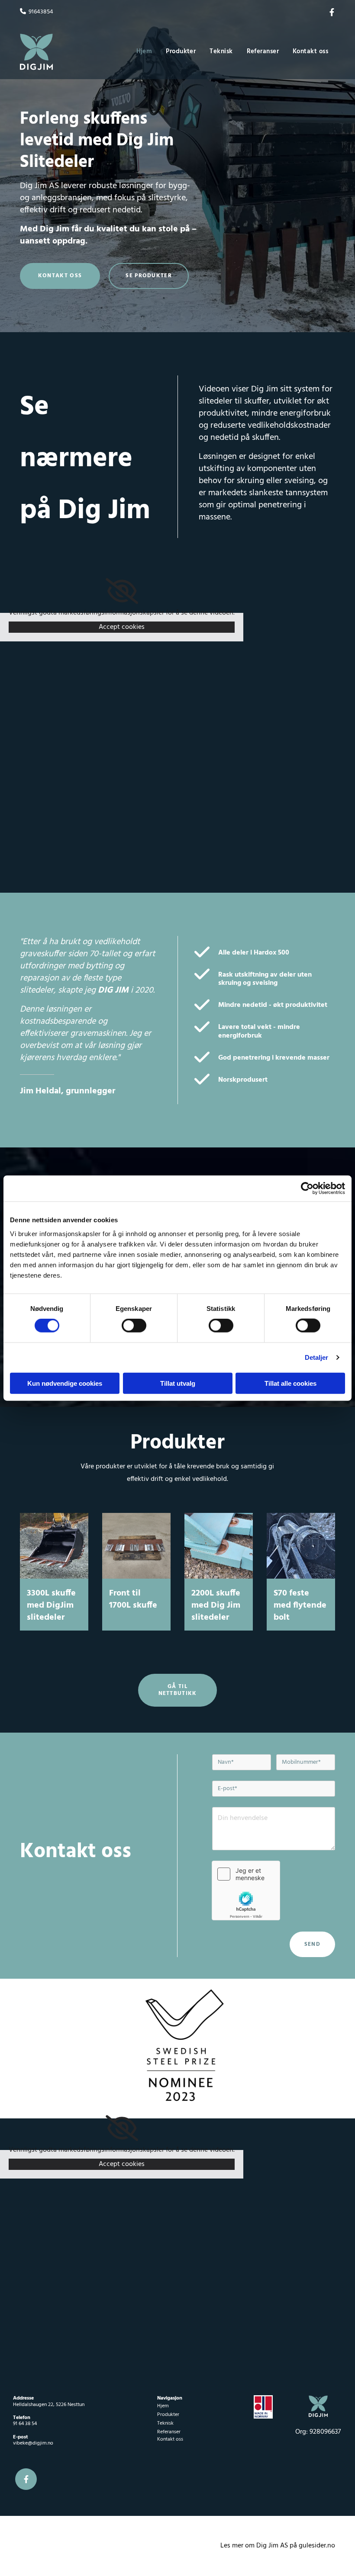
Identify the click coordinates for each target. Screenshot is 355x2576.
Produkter (181, 51)
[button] (60, 276)
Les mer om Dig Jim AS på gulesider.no (278, 2546)
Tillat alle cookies (290, 1383)
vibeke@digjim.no (33, 2443)
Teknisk (221, 51)
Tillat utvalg (178, 1383)
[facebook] (332, 12)
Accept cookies (122, 627)
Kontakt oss (310, 51)
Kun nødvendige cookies (65, 1383)
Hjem (144, 51)
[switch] (134, 1326)
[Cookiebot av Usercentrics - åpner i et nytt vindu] (307, 1189)
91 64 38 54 (25, 2424)
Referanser (263, 51)
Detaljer (317, 1357)
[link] (122, 591)
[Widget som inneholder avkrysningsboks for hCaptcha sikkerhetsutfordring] (246, 1890)
